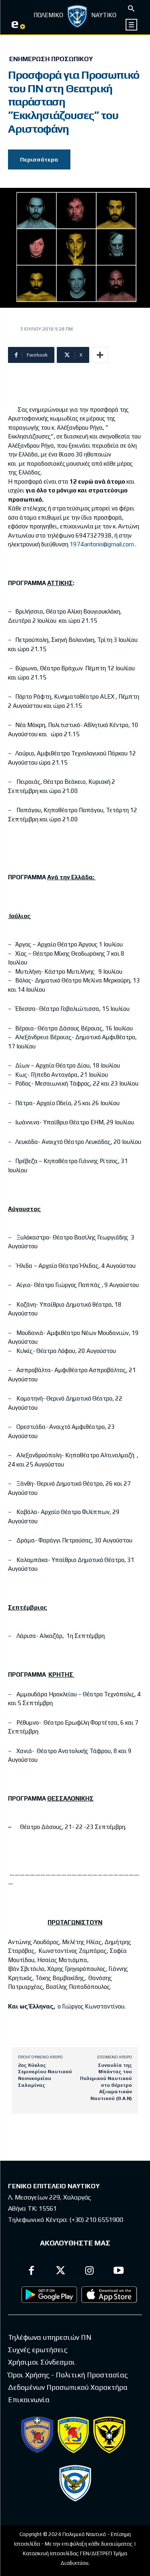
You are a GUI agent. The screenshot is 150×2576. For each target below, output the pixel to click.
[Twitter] (61, 2272)
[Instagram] (90, 2272)
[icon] (132, 25)
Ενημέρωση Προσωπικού (51, 59)
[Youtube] (119, 2272)
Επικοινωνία (29, 2400)
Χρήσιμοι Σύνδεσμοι (42, 2362)
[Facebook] (32, 2272)
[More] (100, 355)
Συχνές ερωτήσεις (38, 2350)
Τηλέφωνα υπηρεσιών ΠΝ (50, 2337)
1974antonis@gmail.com (102, 544)
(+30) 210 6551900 (96, 2220)
